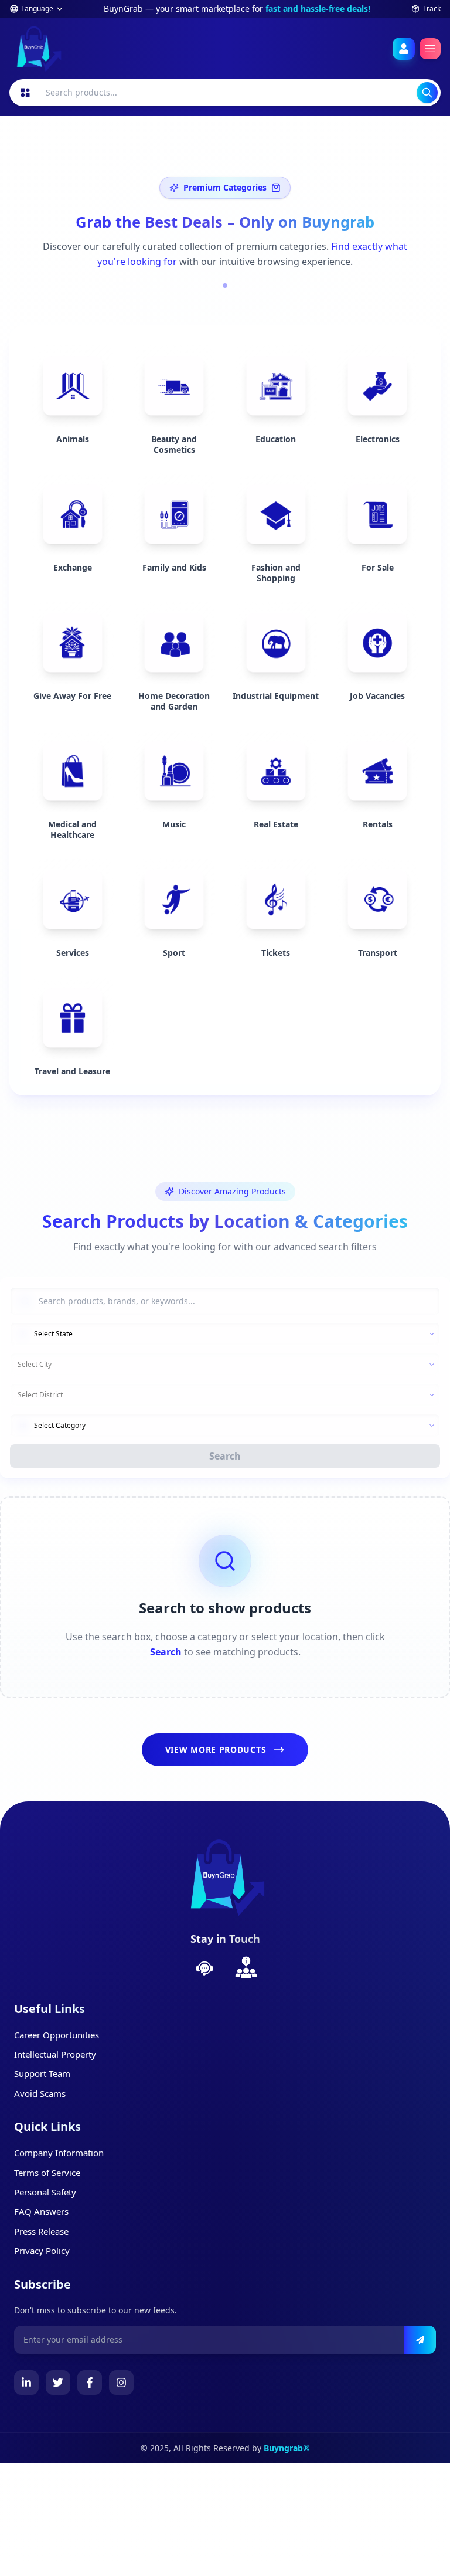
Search (225, 1456)
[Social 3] (121, 2382)
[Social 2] (90, 2382)
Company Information (59, 2153)
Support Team (42, 2073)
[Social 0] (26, 2382)
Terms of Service (47, 2173)
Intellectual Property (55, 2054)
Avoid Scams (40, 2093)
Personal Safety (45, 2192)
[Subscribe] (420, 2340)
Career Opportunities (57, 2035)
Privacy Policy (42, 2251)
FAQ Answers (41, 2211)
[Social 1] (58, 2382)
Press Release (41, 2231)
